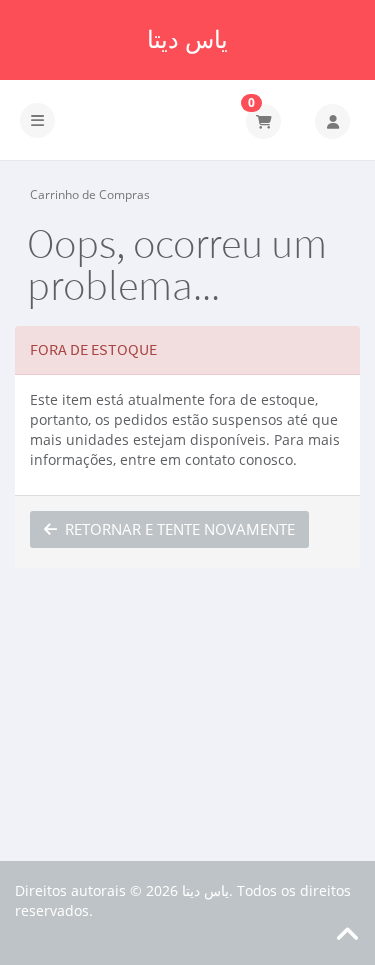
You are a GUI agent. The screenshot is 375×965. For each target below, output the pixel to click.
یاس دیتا (187, 39)
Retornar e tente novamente (176, 529)
